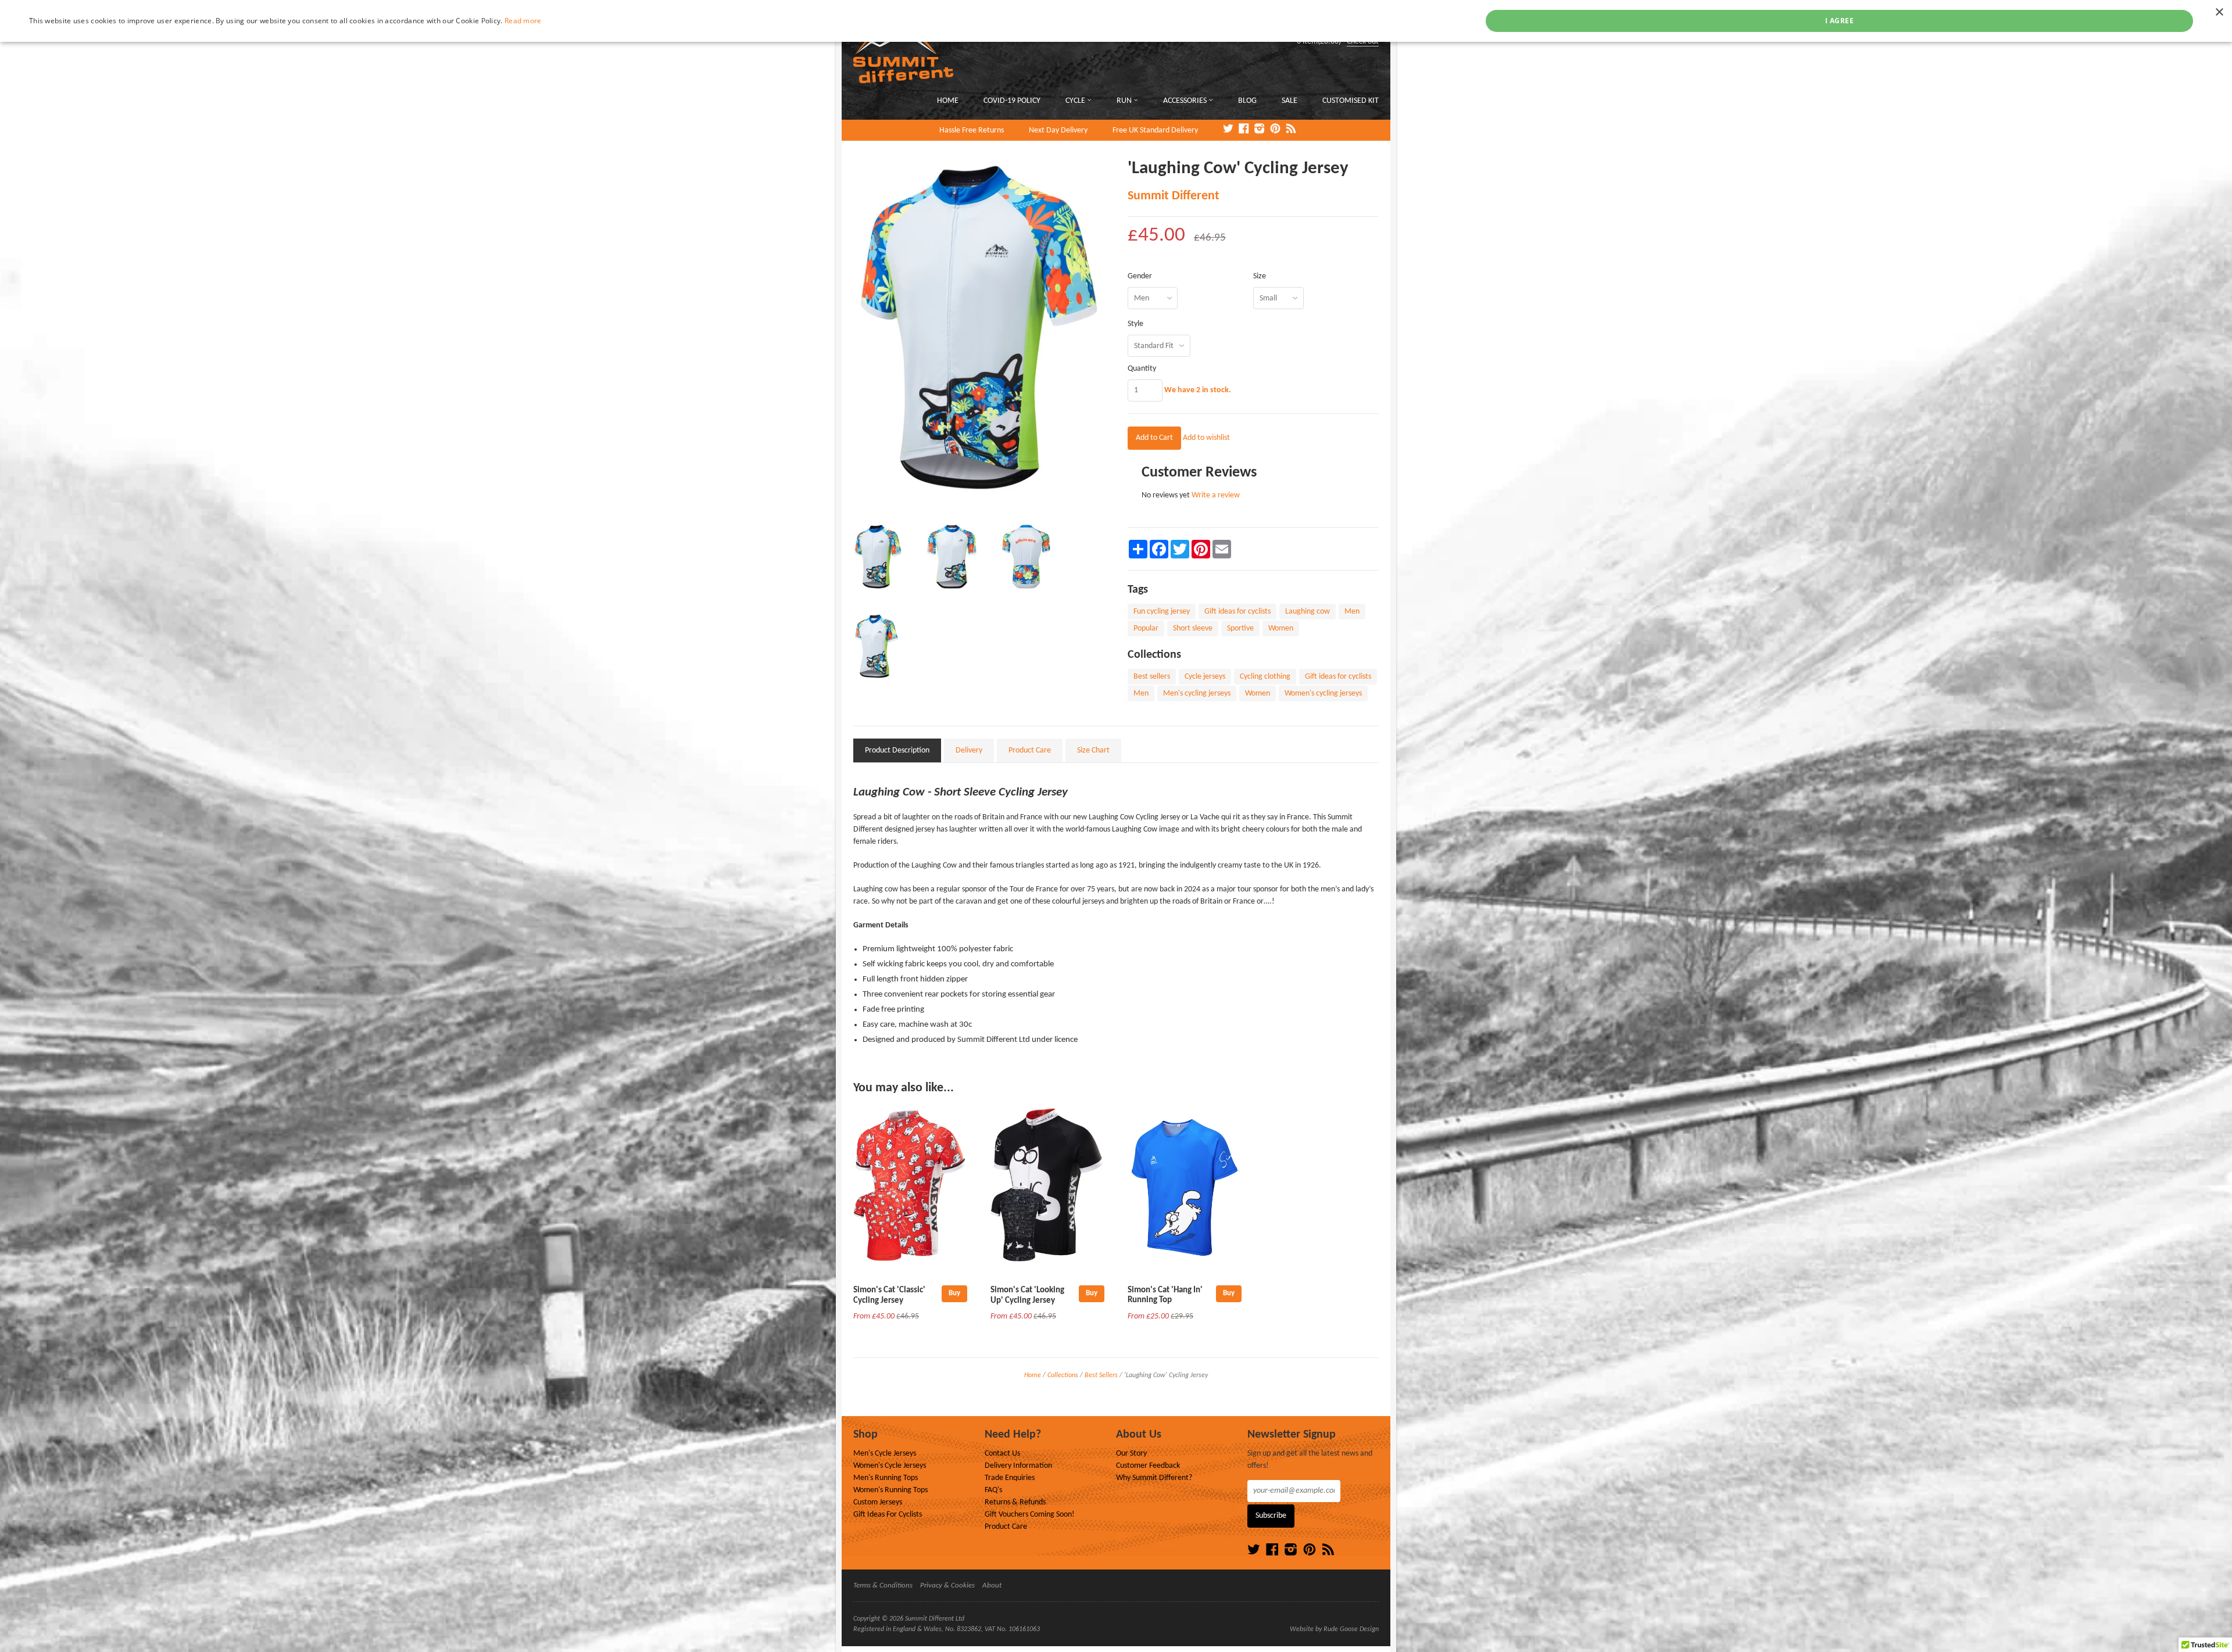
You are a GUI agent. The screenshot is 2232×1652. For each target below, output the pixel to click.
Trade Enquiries (1010, 1478)
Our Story (1131, 1454)
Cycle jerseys (1205, 677)
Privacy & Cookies (947, 1585)
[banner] (985, 47)
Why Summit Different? (1154, 1478)
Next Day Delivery (1058, 130)
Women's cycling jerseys (1323, 694)
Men (1352, 612)
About (992, 1585)
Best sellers (1152, 677)
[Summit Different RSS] (1291, 130)
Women (1281, 628)
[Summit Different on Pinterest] (1275, 130)
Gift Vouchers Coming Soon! (1030, 1515)
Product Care (1030, 750)
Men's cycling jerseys (1197, 694)
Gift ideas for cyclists (1237, 612)
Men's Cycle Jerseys (885, 1454)
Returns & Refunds (1015, 1502)
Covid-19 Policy (1012, 101)
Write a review (1216, 495)
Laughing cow (1308, 612)
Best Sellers (1101, 1375)
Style (1135, 324)
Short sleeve (1193, 628)
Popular (1146, 628)
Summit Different (1174, 196)
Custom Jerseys (878, 1502)
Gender (1140, 277)
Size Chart (1093, 750)
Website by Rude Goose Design (1334, 1629)
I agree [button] (1839, 21)
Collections (1063, 1375)
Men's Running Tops (886, 1478)
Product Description (897, 750)
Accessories (1186, 101)
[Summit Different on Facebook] (1244, 130)
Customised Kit (1351, 101)
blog (1247, 101)
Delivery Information (1018, 1466)
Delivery (969, 750)
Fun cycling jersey (1162, 612)
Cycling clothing (1265, 677)
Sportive (1240, 628)
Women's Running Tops (890, 1490)
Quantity (1142, 369)
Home (948, 101)
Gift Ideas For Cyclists (888, 1515)
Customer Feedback (1148, 1466)
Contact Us (1002, 1454)
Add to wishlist (1206, 438)
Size (1260, 277)
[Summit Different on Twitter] (1228, 130)
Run (1125, 101)
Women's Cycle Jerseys (890, 1466)
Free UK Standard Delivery (1155, 130)
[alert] (1116, 21)
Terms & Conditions (883, 1585)
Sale (1290, 101)
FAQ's (993, 1490)
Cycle (1076, 101)
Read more (523, 21)
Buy (954, 1293)
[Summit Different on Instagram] (1260, 130)
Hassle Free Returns (972, 130)
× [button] (2219, 12)
